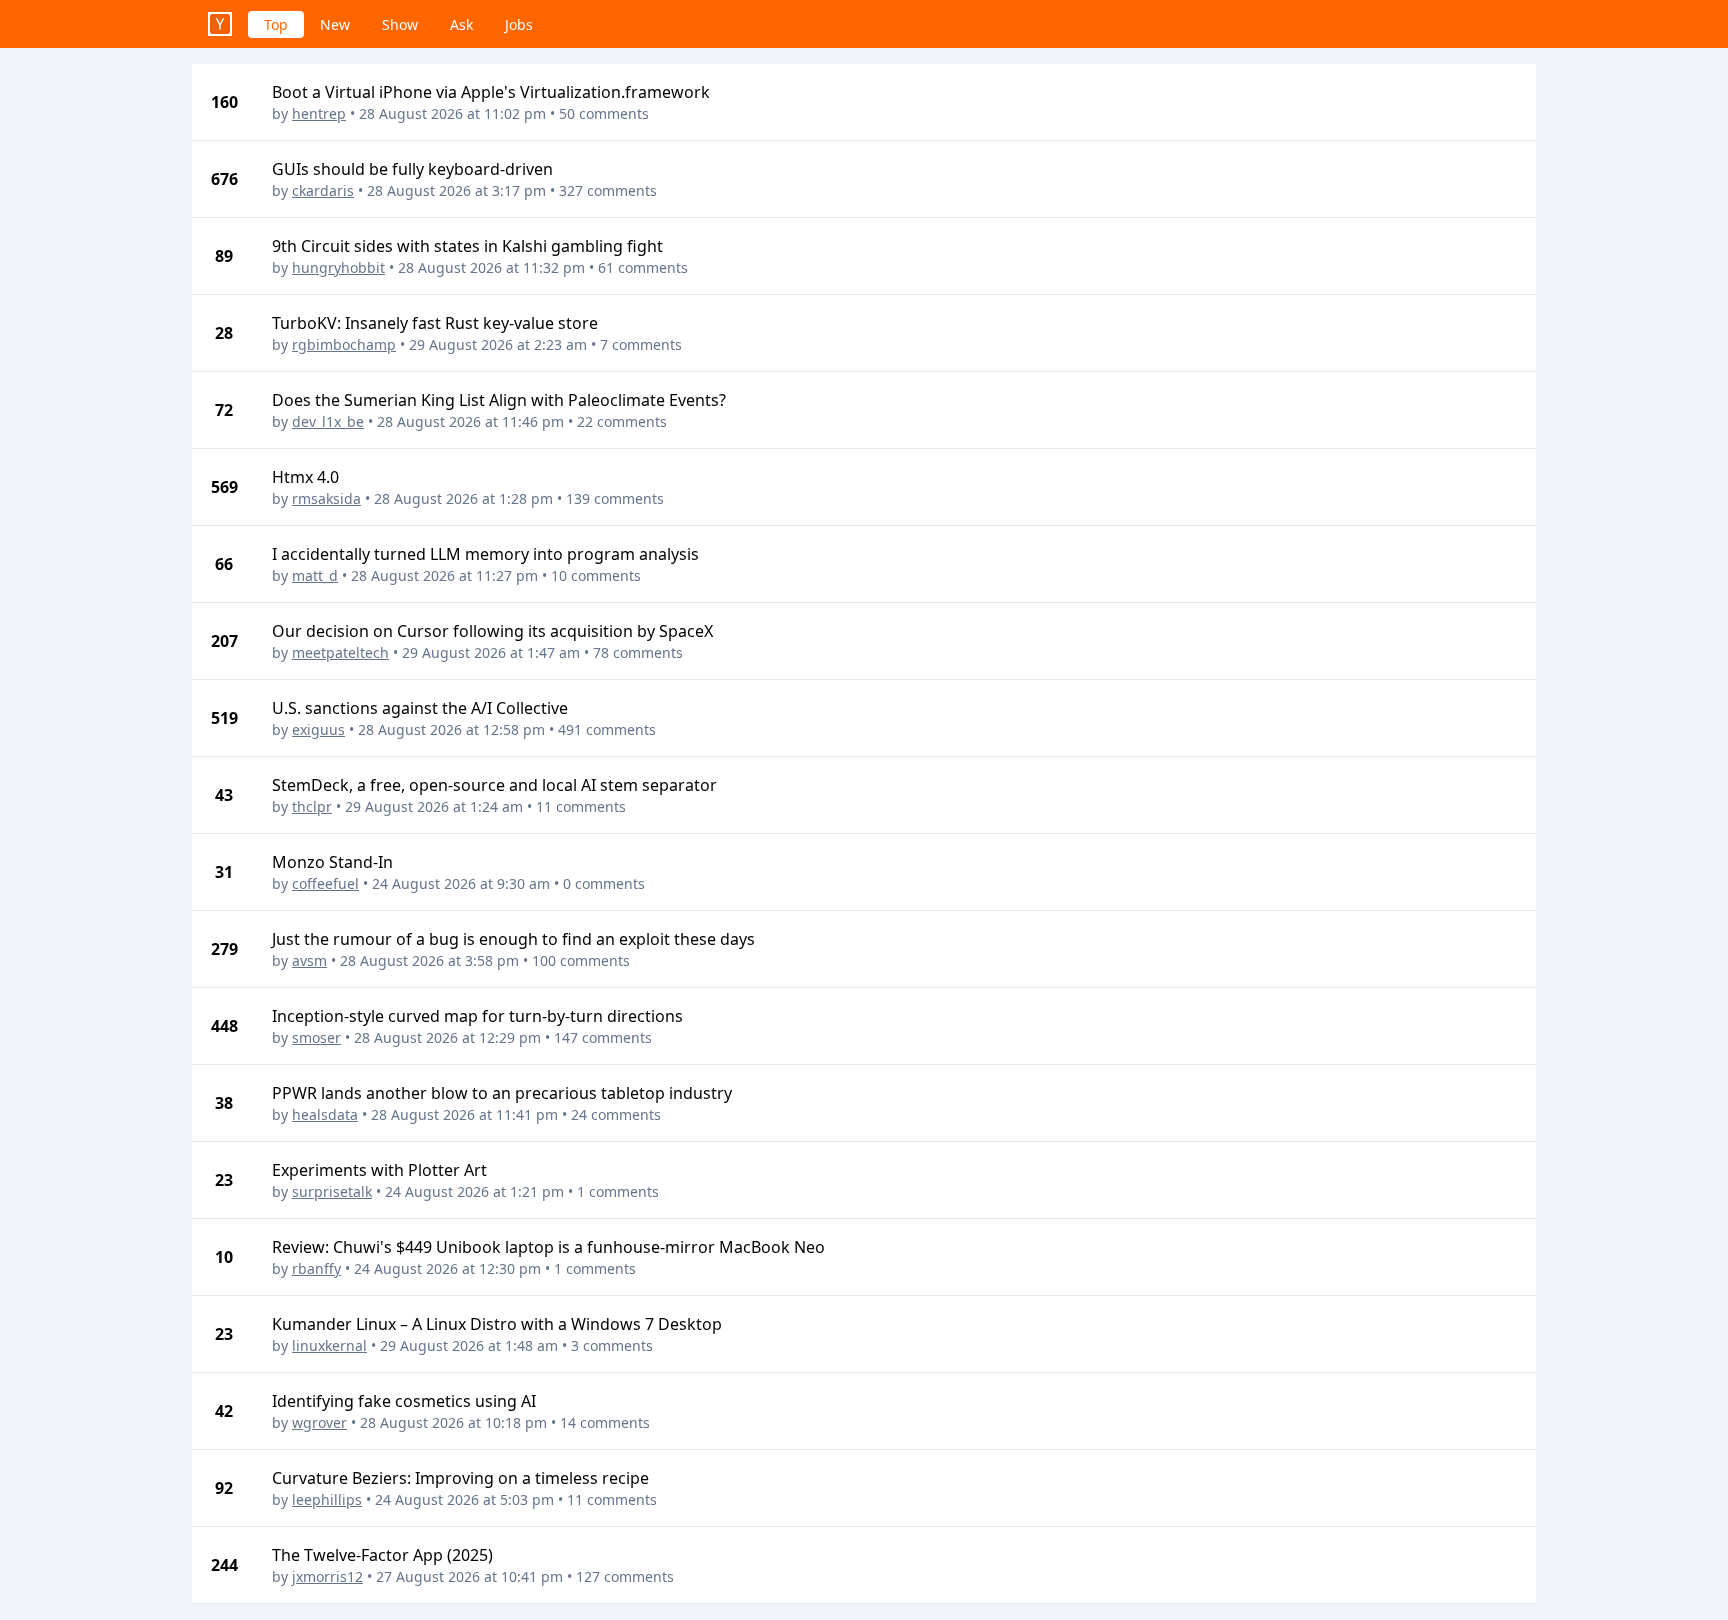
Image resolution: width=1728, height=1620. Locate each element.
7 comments (641, 344)
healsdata (325, 1114)
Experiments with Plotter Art (379, 1170)
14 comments (605, 1422)
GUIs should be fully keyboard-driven (412, 169)
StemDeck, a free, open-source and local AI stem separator (494, 785)
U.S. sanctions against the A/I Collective (420, 708)
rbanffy (316, 1268)
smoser (316, 1037)
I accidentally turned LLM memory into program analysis (485, 554)
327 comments (608, 190)
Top (276, 24)
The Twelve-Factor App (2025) (382, 1555)
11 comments (581, 806)
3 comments (612, 1345)
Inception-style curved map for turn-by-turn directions (477, 1016)
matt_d (315, 575)
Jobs (519, 24)
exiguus (318, 729)
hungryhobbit (338, 267)
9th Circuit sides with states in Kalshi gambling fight (467, 246)
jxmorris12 (327, 1576)
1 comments (618, 1191)
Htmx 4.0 (305, 477)
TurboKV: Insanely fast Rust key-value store (435, 323)
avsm (309, 960)
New (335, 24)
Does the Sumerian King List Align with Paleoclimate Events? (499, 400)
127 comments (625, 1576)
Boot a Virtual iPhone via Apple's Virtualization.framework (491, 92)
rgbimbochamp (344, 344)
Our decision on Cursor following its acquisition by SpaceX (492, 631)
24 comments (616, 1114)
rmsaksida (326, 498)
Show (400, 24)
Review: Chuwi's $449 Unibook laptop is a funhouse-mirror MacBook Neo (548, 1247)
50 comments (604, 113)
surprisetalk (332, 1191)
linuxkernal (329, 1345)
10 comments (596, 575)
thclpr (312, 806)
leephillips (327, 1499)
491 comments (607, 729)
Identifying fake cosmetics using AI (404, 1401)
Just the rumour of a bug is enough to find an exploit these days (513, 939)
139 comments (615, 498)
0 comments (604, 883)
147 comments (603, 1037)
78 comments (638, 652)
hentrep (319, 113)
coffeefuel (325, 883)
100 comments (581, 960)
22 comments (622, 421)
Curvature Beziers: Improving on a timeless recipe (460, 1478)
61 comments (643, 267)
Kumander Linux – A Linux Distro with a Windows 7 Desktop (497, 1324)
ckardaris (323, 190)
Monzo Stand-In (332, 862)
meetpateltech (340, 652)
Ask (461, 24)
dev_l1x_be (328, 421)
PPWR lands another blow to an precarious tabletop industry (502, 1093)
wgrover (319, 1422)
